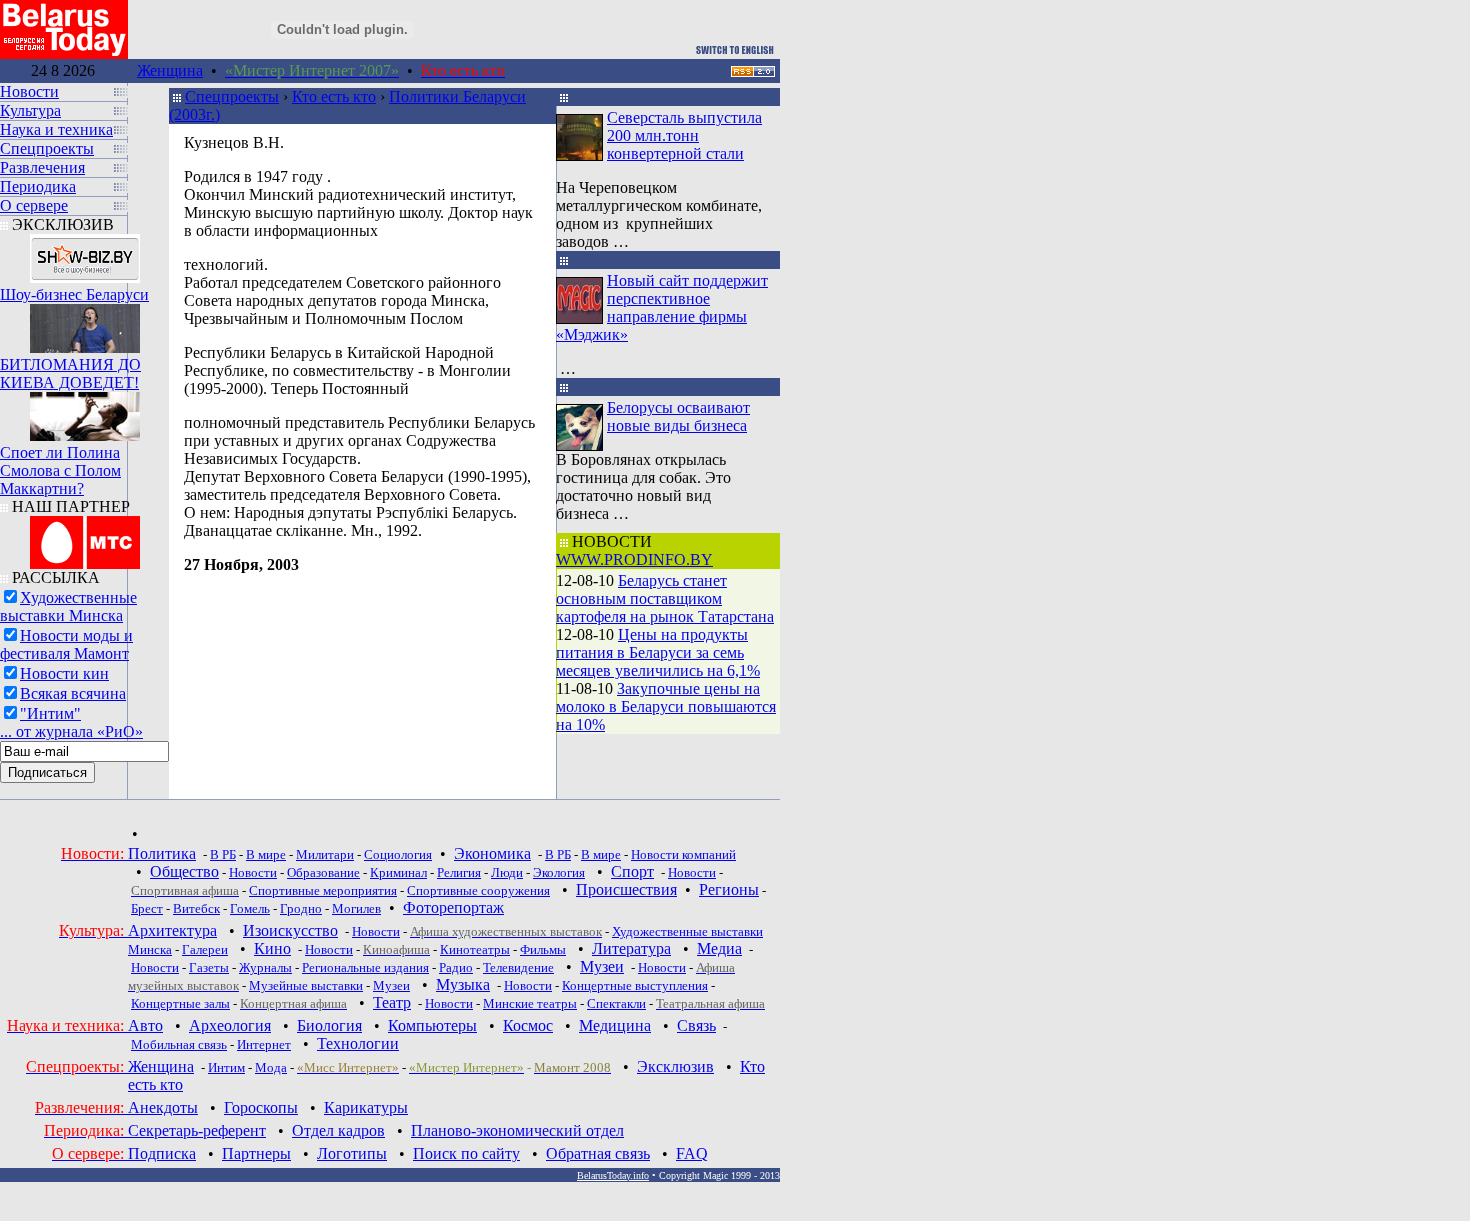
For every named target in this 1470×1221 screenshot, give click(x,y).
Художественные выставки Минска (68, 606)
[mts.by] (85, 537)
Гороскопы (261, 1107)
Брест (147, 908)
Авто (145, 1025)
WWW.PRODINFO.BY (634, 559)
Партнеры (256, 1153)
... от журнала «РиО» (71, 731)
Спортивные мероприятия (323, 890)
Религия (459, 872)
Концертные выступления (635, 985)
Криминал (398, 872)
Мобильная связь (179, 1044)
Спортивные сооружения (478, 890)
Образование (323, 872)
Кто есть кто (334, 96)
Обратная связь (598, 1153)
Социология (398, 854)
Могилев (356, 908)
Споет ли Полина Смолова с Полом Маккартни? (60, 470)
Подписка (162, 1153)
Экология (559, 872)
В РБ (223, 854)
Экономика (492, 853)
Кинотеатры (475, 949)
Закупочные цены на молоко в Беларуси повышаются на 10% (666, 706)
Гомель (250, 908)
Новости (253, 872)
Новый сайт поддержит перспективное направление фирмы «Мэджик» (662, 307)
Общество (184, 871)
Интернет (264, 1044)
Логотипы (352, 1153)
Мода (271, 1067)
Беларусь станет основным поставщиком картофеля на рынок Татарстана (665, 598)
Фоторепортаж (453, 907)
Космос (528, 1025)
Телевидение (518, 967)
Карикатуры (366, 1107)
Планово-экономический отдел (517, 1130)
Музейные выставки (306, 985)
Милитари (325, 854)
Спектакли (616, 1003)
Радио (456, 967)
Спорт (632, 871)
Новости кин (64, 673)
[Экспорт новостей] (753, 71)
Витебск (196, 908)
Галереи (205, 949)
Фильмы (543, 949)
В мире (266, 854)
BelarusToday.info (613, 1175)
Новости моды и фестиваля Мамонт (66, 644)
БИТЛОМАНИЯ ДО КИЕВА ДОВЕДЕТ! (70, 373)
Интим (226, 1067)
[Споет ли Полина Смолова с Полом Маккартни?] (85, 411)
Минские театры (530, 1003)
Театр (392, 1002)
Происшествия (626, 889)
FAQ (692, 1153)
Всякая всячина (73, 693)
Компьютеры (432, 1025)
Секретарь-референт (197, 1130)
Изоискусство (290, 930)
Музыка (463, 984)
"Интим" (50, 713)
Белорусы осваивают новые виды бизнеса (678, 416)
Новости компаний (683, 854)
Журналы (265, 967)
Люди (507, 872)
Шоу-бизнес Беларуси (74, 294)
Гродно (301, 908)
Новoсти (449, 1003)
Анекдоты (163, 1107)
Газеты (209, 967)
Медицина (615, 1025)
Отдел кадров (338, 1130)
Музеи (602, 966)
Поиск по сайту (466, 1153)
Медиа (719, 948)
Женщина (170, 70)
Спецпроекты (232, 96)
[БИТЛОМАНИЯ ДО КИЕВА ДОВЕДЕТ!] (85, 323)
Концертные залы (180, 1003)
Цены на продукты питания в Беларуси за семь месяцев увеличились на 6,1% (658, 652)
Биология (329, 1025)
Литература (631, 948)
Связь (696, 1025)
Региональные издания (365, 967)
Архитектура (172, 930)
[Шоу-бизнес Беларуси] (85, 253)
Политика (162, 853)
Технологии (358, 1043)
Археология (230, 1025)
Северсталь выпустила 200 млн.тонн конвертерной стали (684, 135)
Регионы (729, 889)
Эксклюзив (675, 1066)
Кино (272, 948)
